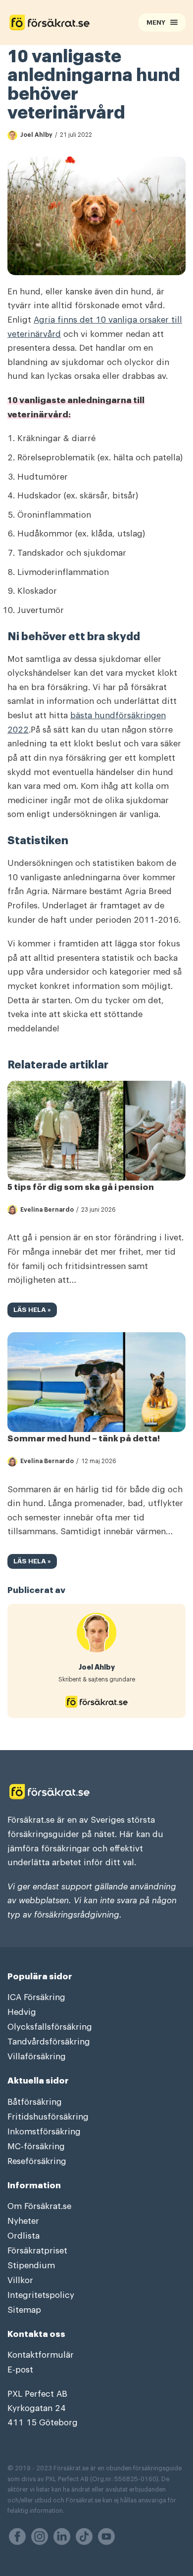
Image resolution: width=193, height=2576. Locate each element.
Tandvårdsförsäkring (49, 2042)
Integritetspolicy (41, 2295)
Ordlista (24, 2236)
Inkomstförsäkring (44, 2132)
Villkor (20, 2280)
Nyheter (23, 2221)
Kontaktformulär (41, 2355)
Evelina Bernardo (47, 1210)
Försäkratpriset (37, 2251)
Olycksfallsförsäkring (50, 2027)
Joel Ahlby (36, 135)
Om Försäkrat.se (39, 2206)
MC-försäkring (36, 2147)
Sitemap (24, 2310)
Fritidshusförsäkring (48, 2117)
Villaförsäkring (37, 2057)
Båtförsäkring (35, 2102)
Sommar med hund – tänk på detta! (84, 1439)
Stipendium (31, 2266)
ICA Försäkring (36, 1997)
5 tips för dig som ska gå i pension (81, 1187)
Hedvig (22, 2012)
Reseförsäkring (37, 2161)
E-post (20, 2370)
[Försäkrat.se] (56, 22)
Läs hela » (29, 1312)
